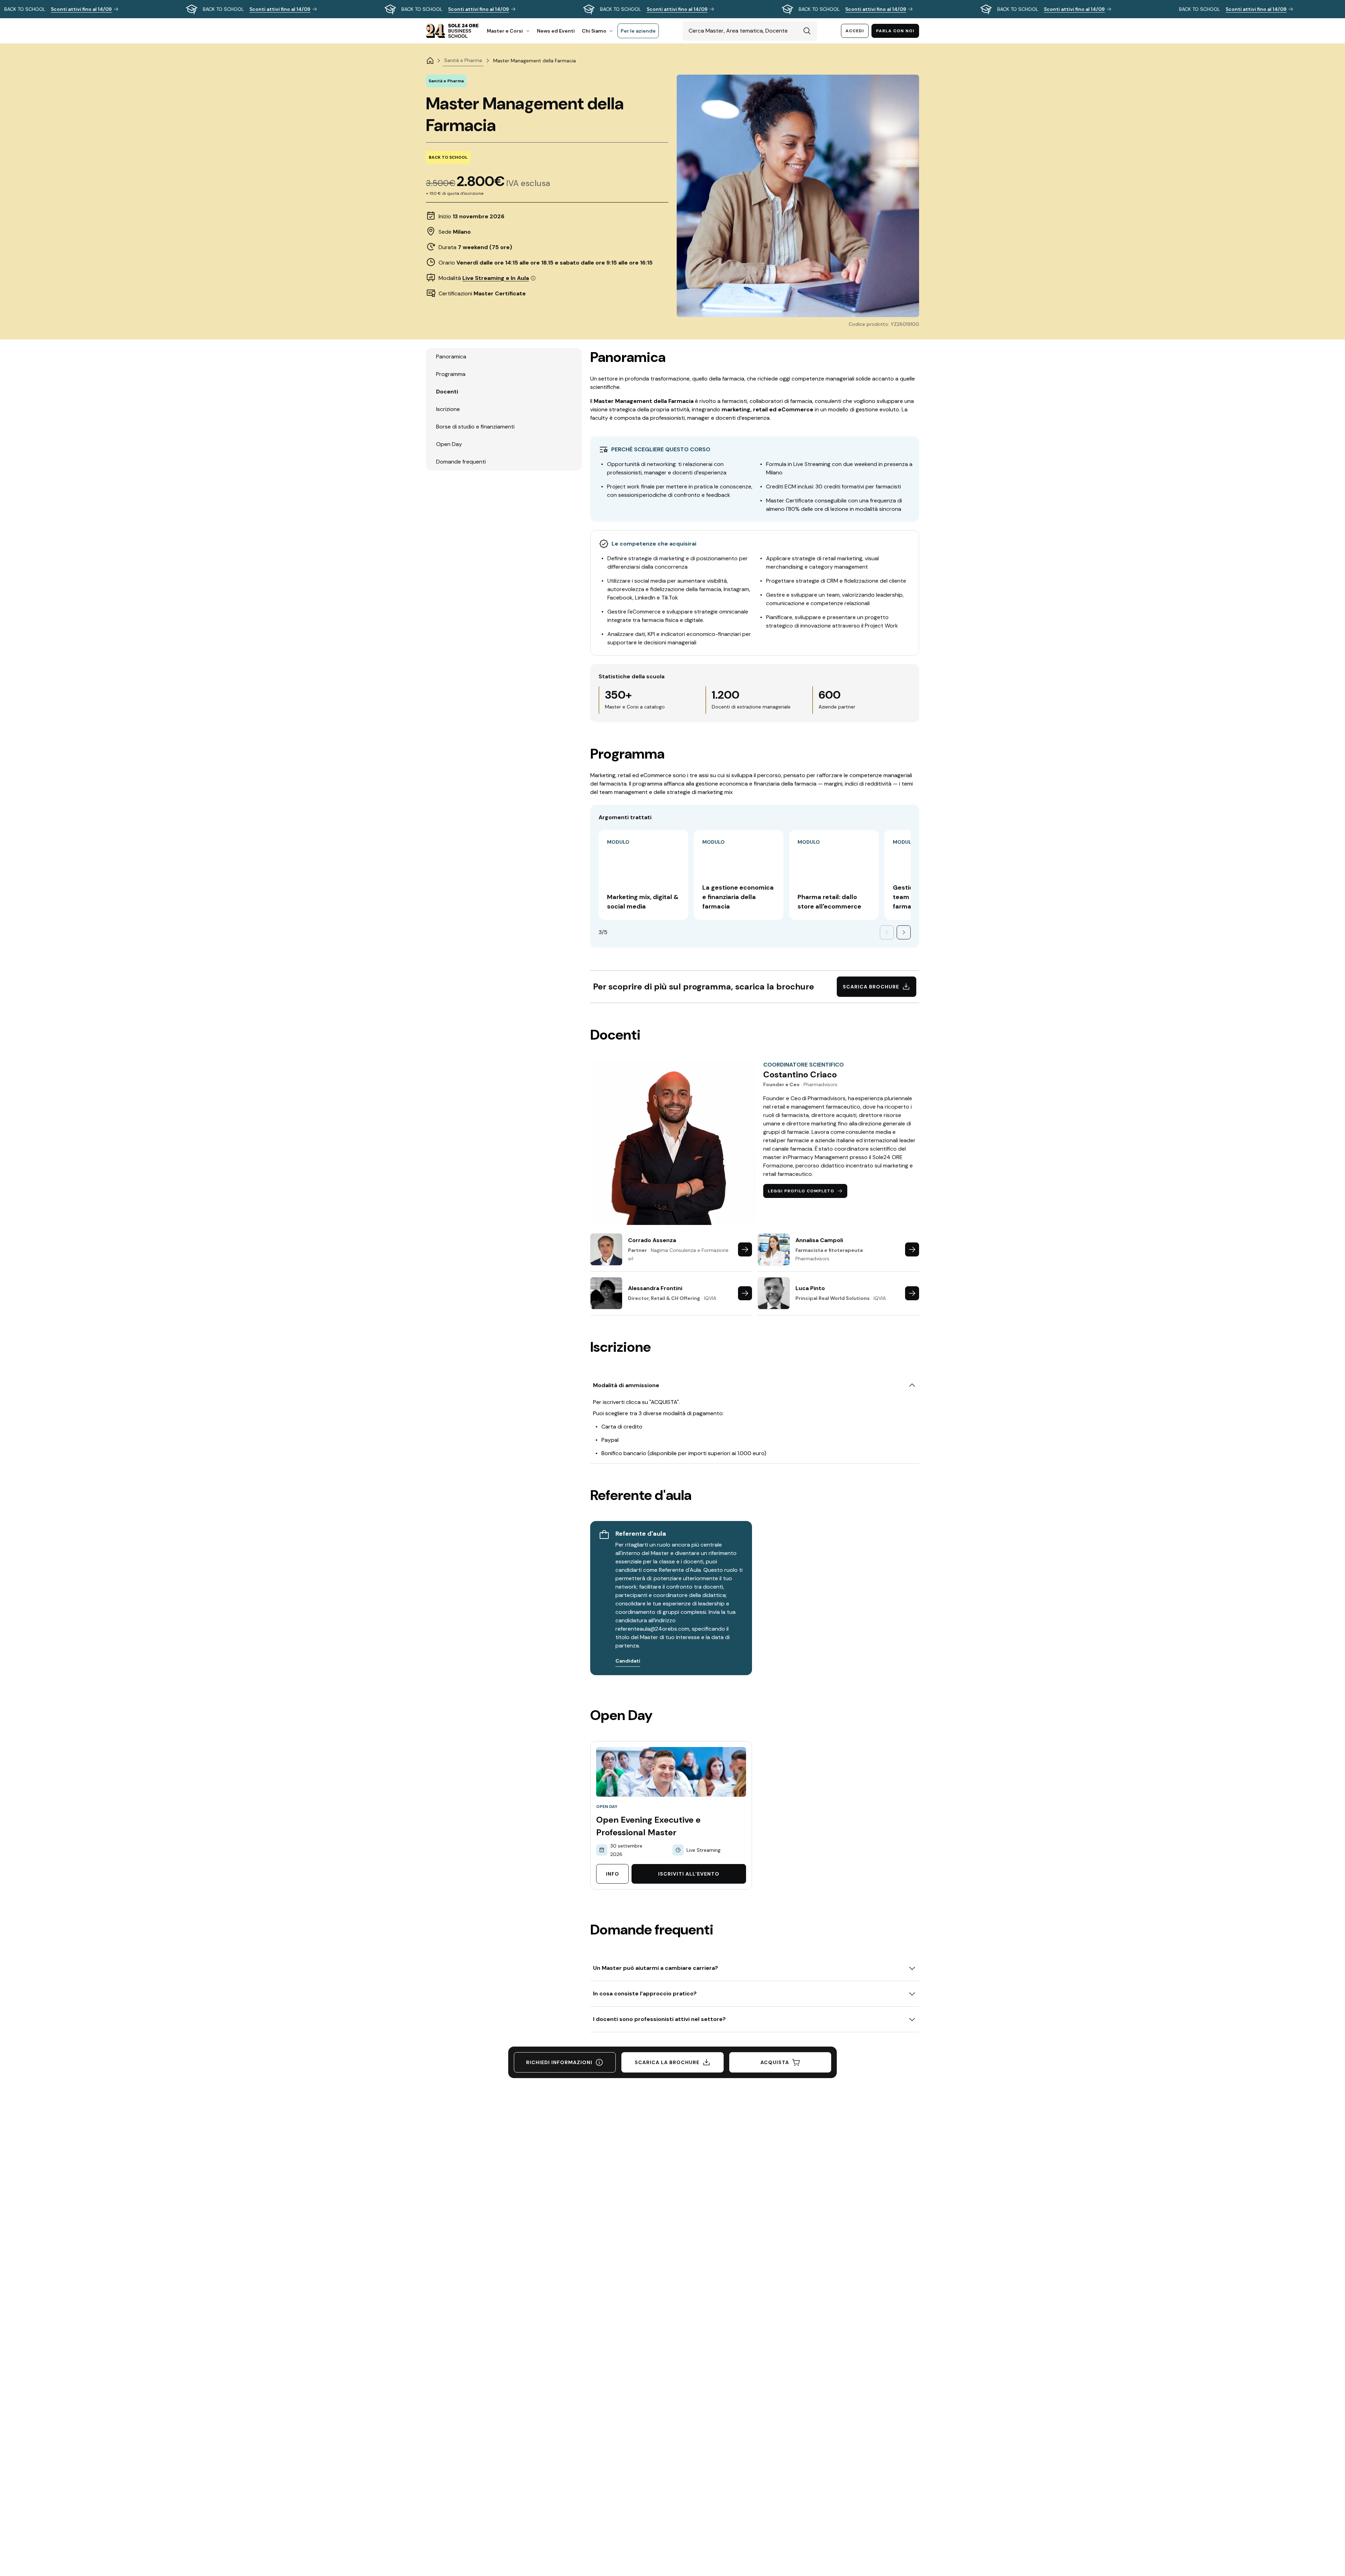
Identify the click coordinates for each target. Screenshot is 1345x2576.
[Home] (430, 61)
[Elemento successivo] (904, 932)
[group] (672, 9)
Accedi (855, 31)
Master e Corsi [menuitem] (505, 31)
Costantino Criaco (800, 1075)
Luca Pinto (810, 1288)
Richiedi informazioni (559, 2062)
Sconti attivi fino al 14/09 (81, 9)
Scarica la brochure (667, 2062)
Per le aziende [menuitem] (638, 31)
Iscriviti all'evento (689, 1874)
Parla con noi (895, 31)
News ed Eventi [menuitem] (556, 31)
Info (613, 1874)
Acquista (775, 2062)
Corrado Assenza (652, 1240)
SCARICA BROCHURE (871, 987)
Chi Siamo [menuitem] (594, 31)
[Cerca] (807, 31)
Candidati (628, 1661)
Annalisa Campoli (819, 1240)
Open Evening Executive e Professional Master (648, 1826)
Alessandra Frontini (655, 1288)
